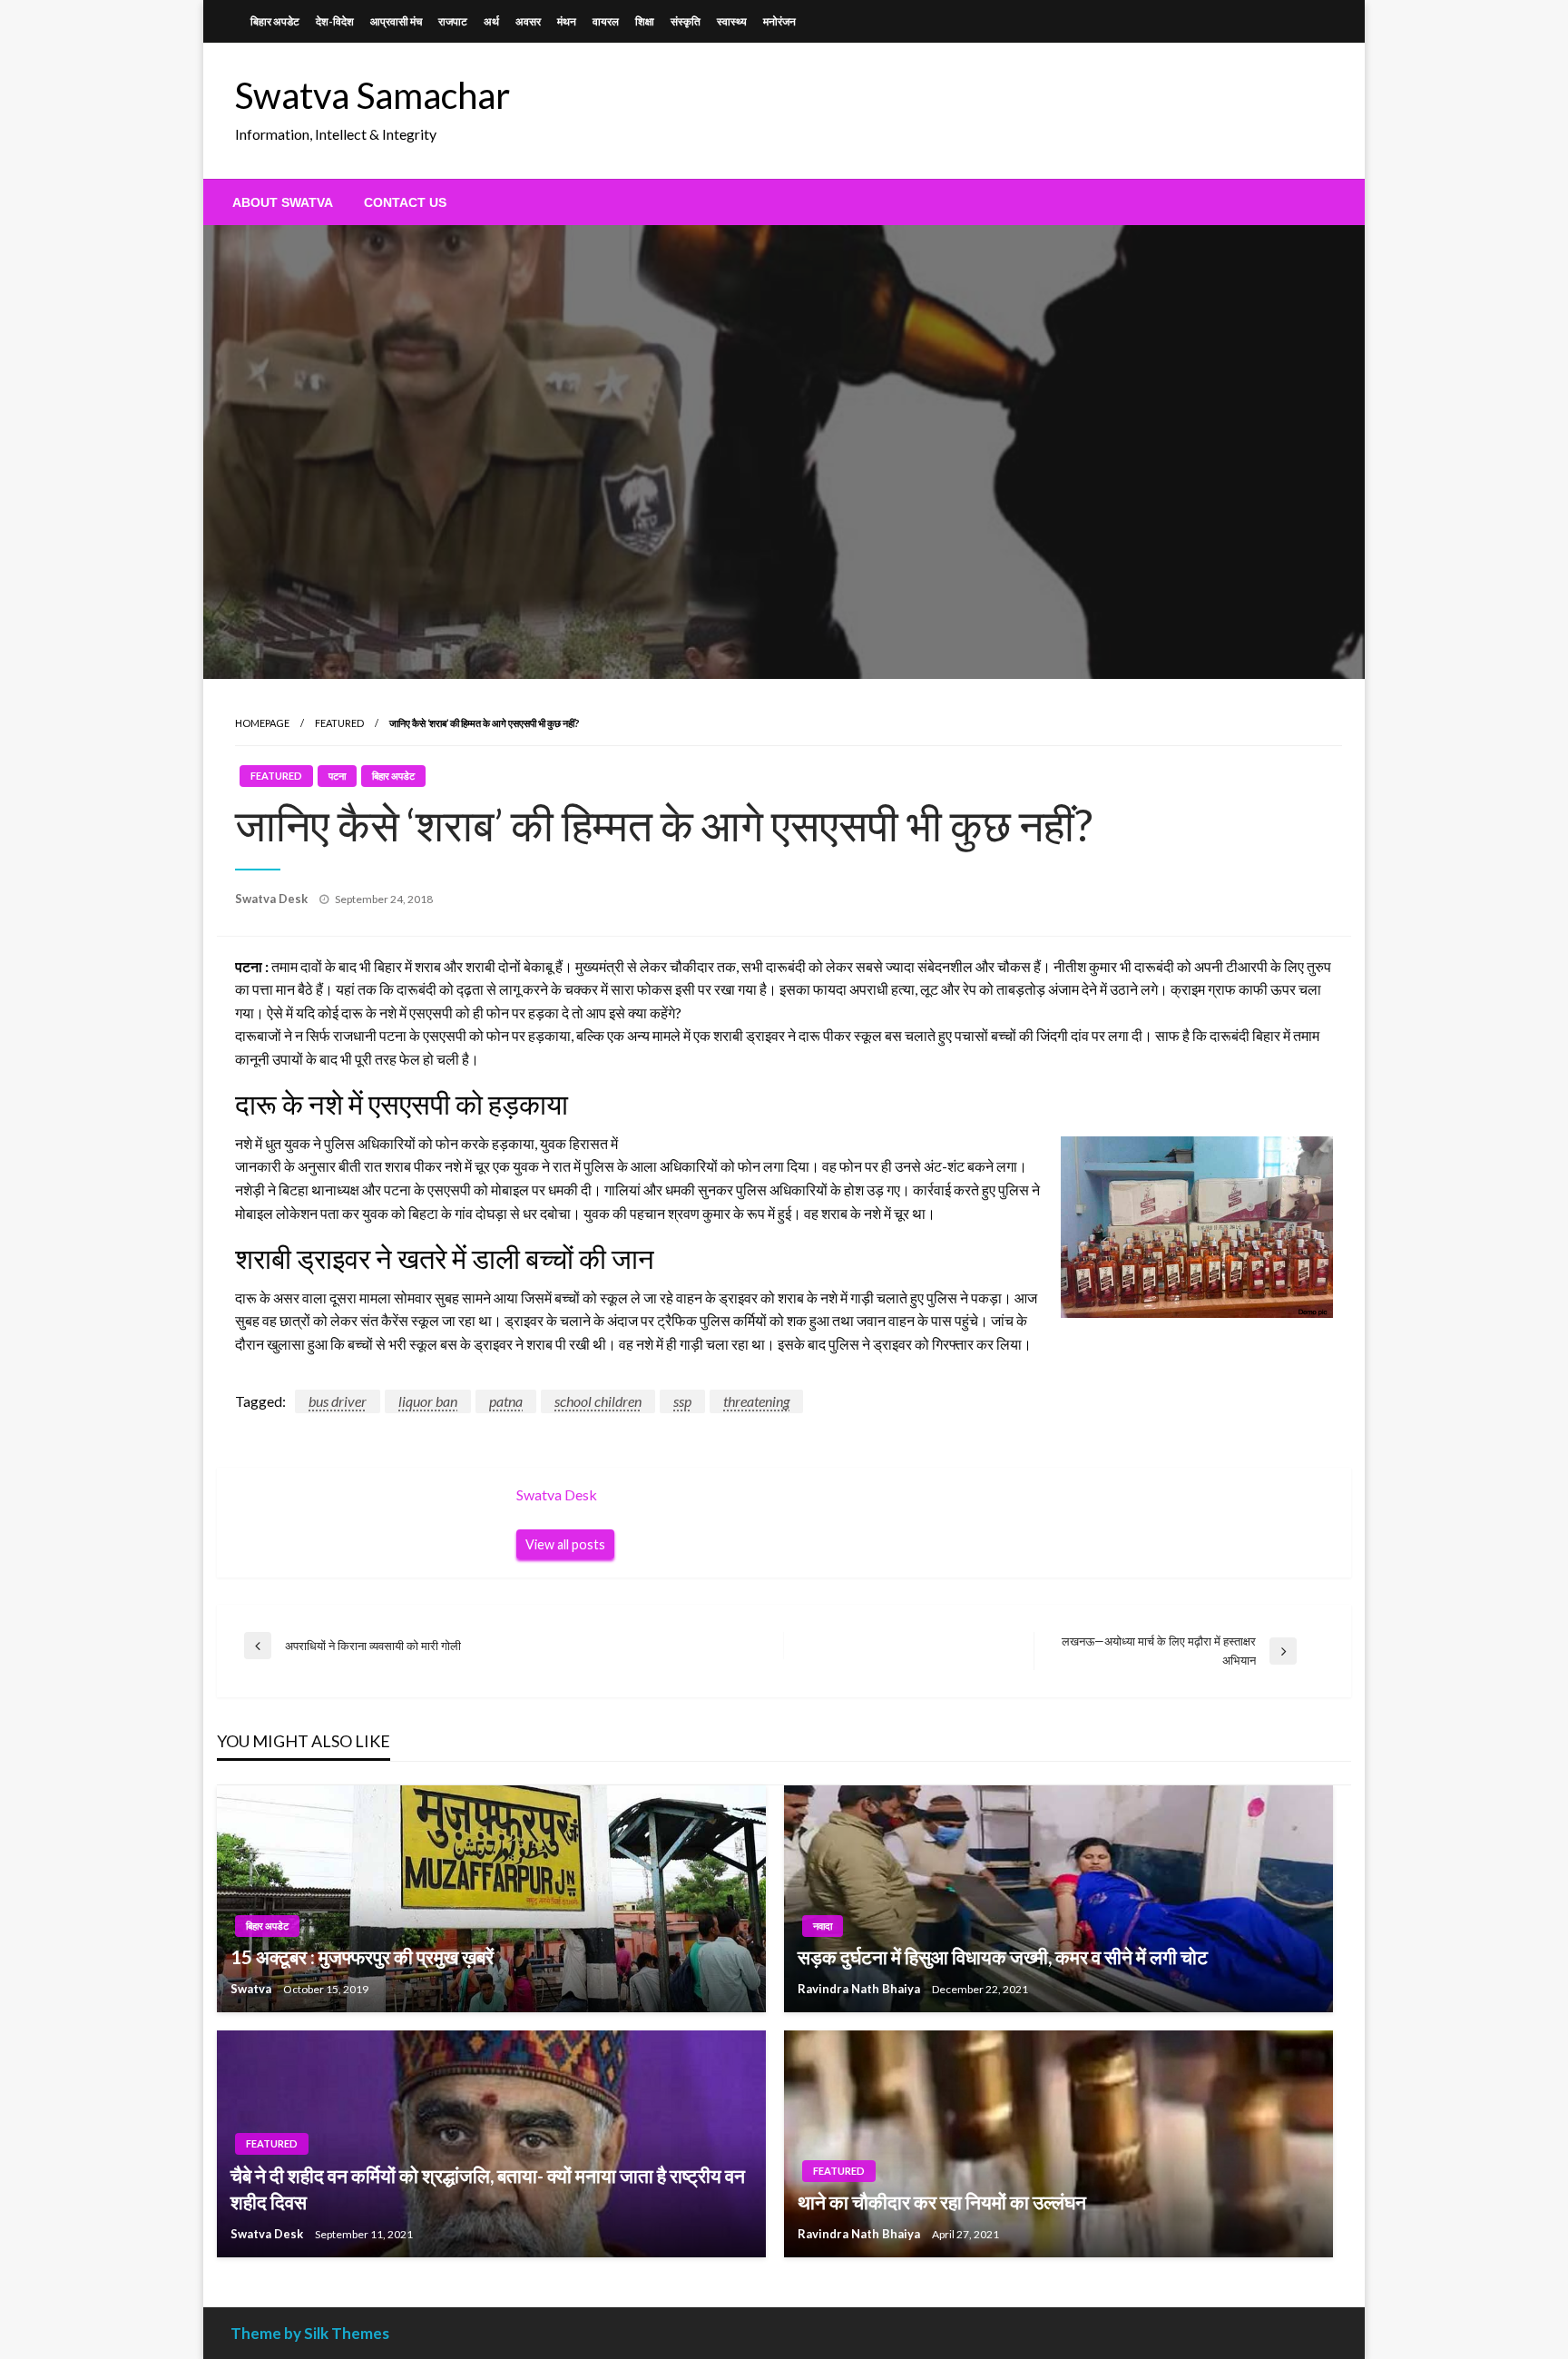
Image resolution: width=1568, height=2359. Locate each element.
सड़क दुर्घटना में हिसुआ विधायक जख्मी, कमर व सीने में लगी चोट (1003, 1956)
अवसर (528, 21)
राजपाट (453, 21)
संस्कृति (686, 21)
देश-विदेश (335, 21)
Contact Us (405, 202)
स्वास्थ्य (732, 21)
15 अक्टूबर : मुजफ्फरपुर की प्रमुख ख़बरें (362, 1956)
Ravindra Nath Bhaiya (860, 1989)
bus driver (338, 1401)
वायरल (606, 21)
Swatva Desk (273, 899)
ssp (682, 1401)
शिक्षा (645, 21)
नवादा (823, 1926)
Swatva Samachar (372, 95)
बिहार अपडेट (275, 21)
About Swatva (283, 202)
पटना (337, 776)
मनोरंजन (779, 21)
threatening (756, 1401)
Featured (339, 723)
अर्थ (491, 21)
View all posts (565, 1544)
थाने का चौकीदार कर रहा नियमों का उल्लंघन (942, 2202)
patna (506, 1401)
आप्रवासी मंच (396, 21)
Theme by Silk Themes (310, 2333)
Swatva (252, 1989)
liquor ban (428, 1401)
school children (598, 1401)
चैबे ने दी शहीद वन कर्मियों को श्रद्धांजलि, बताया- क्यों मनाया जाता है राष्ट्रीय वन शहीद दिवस (488, 2188)
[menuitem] (283, 202)
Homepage (262, 723)
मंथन (567, 21)
